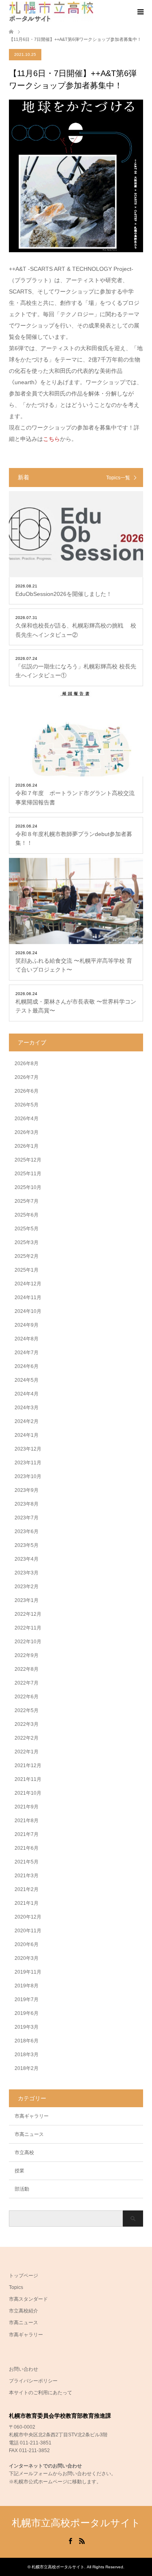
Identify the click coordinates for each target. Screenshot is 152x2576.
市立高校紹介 (24, 2311)
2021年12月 (28, 1766)
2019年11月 (28, 1972)
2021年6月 (27, 1848)
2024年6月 (27, 1366)
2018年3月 (27, 2055)
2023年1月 (27, 1600)
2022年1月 (27, 1752)
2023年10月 (28, 1476)
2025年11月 (28, 1174)
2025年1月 (27, 1270)
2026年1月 (27, 1146)
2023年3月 (27, 1573)
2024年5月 (27, 1380)
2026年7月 (27, 1077)
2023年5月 (27, 1545)
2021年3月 (27, 1876)
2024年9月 (27, 1325)
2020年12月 (28, 1917)
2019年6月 (27, 2013)
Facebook (70, 2540)
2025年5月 (27, 1229)
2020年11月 (28, 1931)
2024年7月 (27, 1353)
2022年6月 (27, 1697)
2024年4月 (27, 1394)
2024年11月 (28, 1298)
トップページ (24, 2276)
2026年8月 (27, 1064)
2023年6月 (27, 1532)
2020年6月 (27, 1944)
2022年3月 (27, 1724)
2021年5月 (27, 1862)
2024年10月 (28, 1311)
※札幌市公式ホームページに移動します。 (55, 2482)
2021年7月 (27, 1834)
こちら (51, 439)
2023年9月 (27, 1490)
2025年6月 (27, 1215)
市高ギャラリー (32, 2116)
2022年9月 (27, 1655)
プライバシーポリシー (33, 2381)
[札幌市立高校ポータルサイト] (51, 12)
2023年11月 (28, 1463)
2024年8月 (27, 1339)
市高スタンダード (28, 2299)
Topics (16, 2287)
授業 (19, 2171)
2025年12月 (28, 1160)
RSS (82, 2540)
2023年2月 (27, 1587)
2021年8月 (27, 1821)
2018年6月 (27, 2041)
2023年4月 (27, 1559)
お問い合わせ (24, 2369)
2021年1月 (27, 1903)
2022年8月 (27, 1669)
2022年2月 (27, 1738)
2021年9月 (27, 1807)
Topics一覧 (118, 478)
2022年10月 (28, 1642)
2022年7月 (27, 1683)
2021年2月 (27, 1889)
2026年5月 (27, 1105)
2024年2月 (27, 1421)
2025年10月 (28, 1187)
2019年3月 (27, 2027)
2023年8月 (27, 1504)
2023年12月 (28, 1449)
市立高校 (24, 2153)
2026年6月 (27, 1091)
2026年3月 (27, 1132)
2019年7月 (27, 2000)
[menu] (140, 12)
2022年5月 (27, 1710)
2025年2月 (27, 1256)
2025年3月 (27, 1242)
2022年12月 (28, 1614)
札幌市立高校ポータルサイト (76, 2523)
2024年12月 (28, 1284)
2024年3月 (27, 1408)
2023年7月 (27, 1518)
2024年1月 (27, 1435)
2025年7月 (27, 1201)
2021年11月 (28, 1779)
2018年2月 (27, 2068)
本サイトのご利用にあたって (41, 2393)
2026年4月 (27, 1119)
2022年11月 (28, 1628)
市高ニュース (29, 2134)
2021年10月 (28, 1793)
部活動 (22, 2189)
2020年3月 (27, 1958)
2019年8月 (27, 1986)
